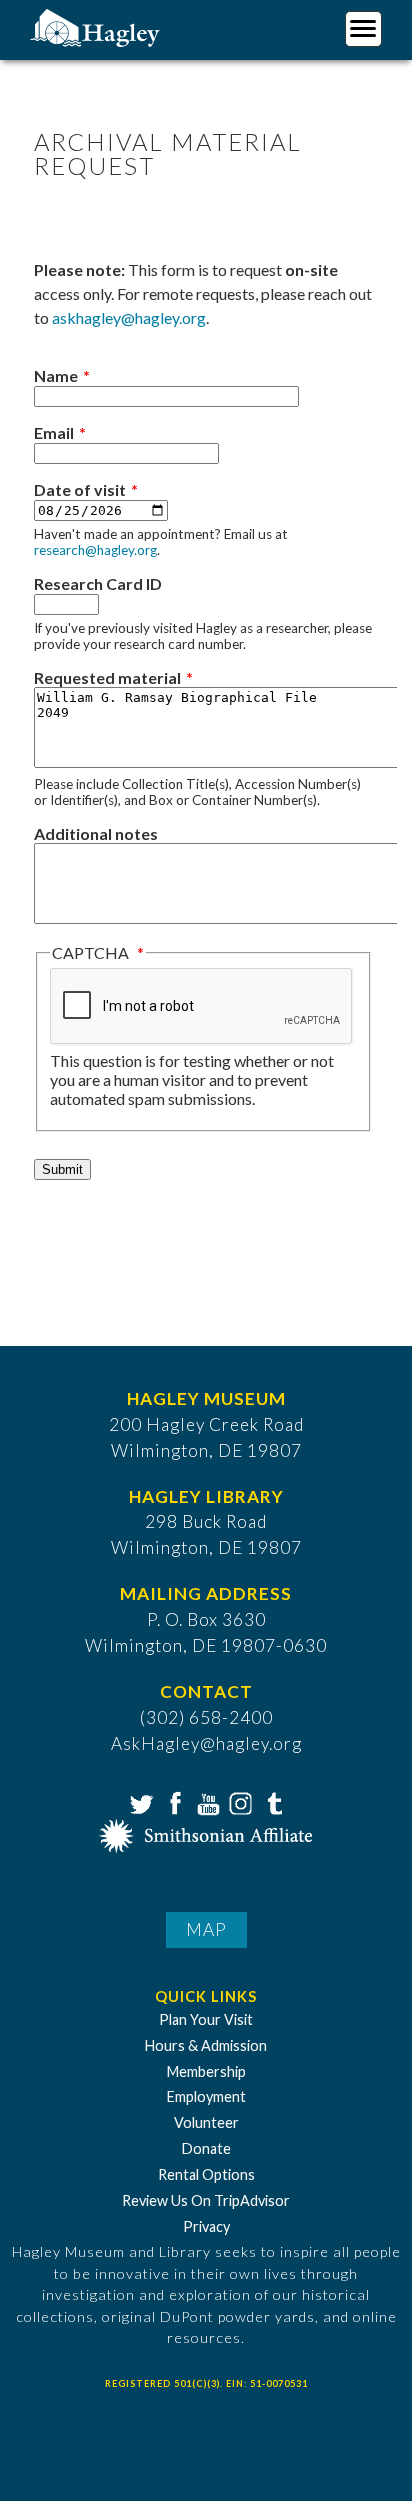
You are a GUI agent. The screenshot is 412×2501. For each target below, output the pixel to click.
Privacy (206, 2226)
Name (56, 375)
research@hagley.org (95, 550)
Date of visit (80, 489)
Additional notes (96, 833)
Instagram (239, 1802)
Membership (206, 2071)
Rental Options (206, 2174)
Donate (206, 2148)
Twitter (140, 1802)
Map (206, 1929)
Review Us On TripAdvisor (206, 2200)
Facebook (173, 1802)
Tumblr (272, 1802)
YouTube (206, 1802)
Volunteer (206, 2122)
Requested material (107, 677)
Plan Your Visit (206, 2019)
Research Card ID (98, 583)
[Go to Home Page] (97, 26)
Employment (206, 2096)
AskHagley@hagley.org (206, 1743)
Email (54, 432)
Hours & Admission (206, 2045)
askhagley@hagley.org (129, 317)
